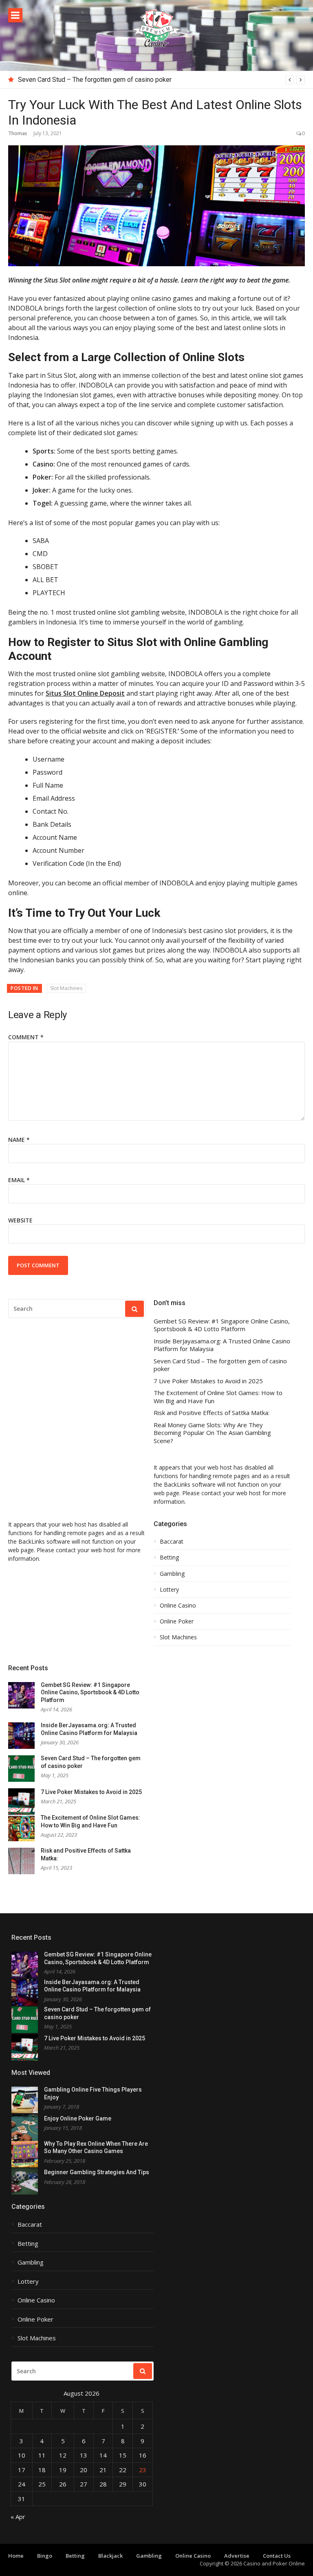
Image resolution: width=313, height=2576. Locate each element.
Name (19, 1140)
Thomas (18, 133)
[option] (161, 80)
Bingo (45, 2556)
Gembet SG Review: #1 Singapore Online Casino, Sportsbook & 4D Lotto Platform (222, 1325)
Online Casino (178, 1606)
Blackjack (110, 2556)
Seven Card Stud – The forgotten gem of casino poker (95, 80)
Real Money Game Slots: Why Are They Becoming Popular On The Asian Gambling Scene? (212, 1433)
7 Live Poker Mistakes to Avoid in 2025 (208, 1381)
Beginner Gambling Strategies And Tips (97, 2172)
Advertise (237, 2556)
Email (19, 1180)
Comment (26, 1037)
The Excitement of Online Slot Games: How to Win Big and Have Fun (218, 1397)
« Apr (18, 2517)
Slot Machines (66, 988)
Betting (169, 1557)
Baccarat (172, 1542)
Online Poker (177, 1621)
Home (16, 2556)
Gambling (172, 1574)
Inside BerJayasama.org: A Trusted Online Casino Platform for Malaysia (222, 1345)
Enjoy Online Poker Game (78, 2118)
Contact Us (277, 2556)
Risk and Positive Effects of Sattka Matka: (212, 1413)
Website (20, 1220)
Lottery (169, 1590)
